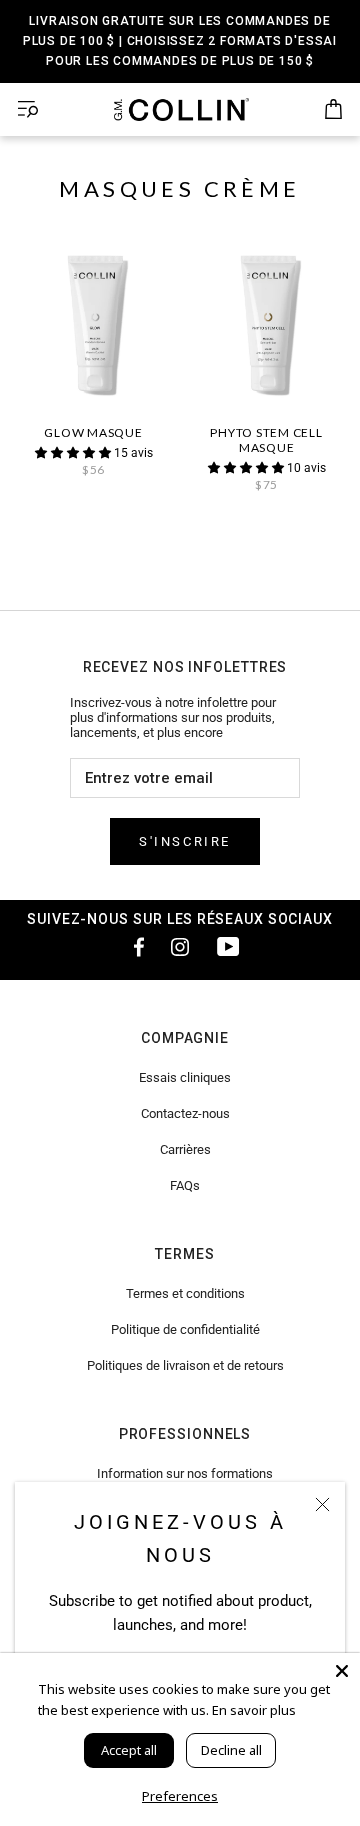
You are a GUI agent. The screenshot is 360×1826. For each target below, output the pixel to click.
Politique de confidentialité (185, 1329)
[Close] (342, 1671)
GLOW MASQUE (93, 432)
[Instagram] (180, 946)
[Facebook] (132, 946)
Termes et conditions (185, 1293)
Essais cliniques (185, 1077)
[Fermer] (322, 1504)
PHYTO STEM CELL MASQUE (266, 440)
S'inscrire (185, 841)
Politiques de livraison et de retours (185, 1365)
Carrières (185, 1149)
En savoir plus (254, 1710)
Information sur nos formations (185, 1473)
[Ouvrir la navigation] (28, 109)
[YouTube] (228, 946)
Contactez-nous (185, 1113)
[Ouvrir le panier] (333, 110)
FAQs (185, 1185)
